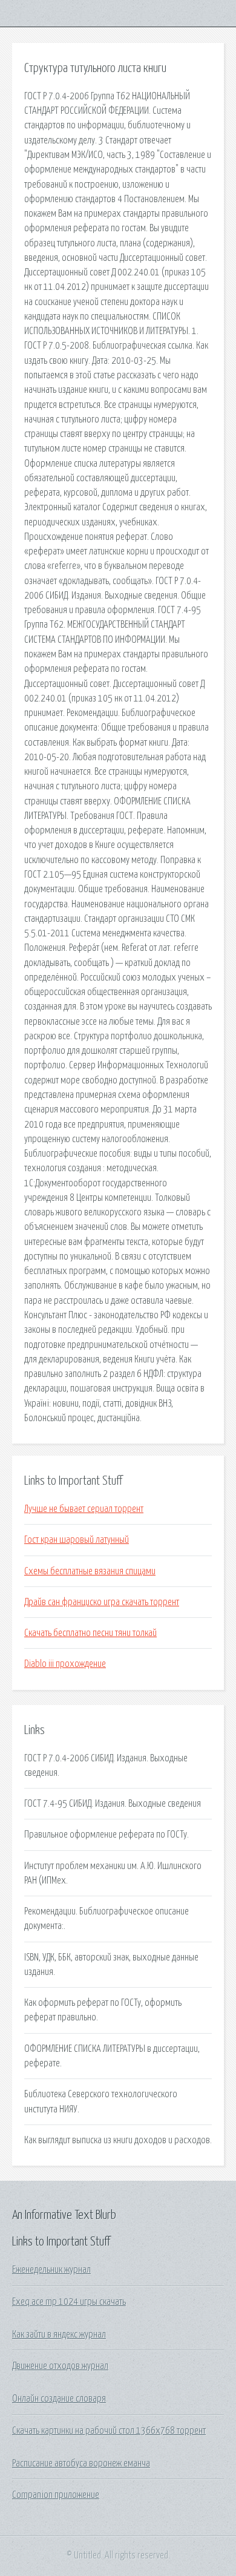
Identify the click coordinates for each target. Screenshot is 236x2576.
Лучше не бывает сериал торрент (84, 1509)
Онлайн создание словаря (59, 2399)
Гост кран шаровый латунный (77, 1540)
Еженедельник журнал (51, 2270)
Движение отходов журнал (60, 2366)
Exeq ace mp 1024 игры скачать (69, 2302)
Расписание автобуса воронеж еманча (81, 2463)
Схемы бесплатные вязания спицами (90, 1571)
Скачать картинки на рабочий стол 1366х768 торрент (109, 2431)
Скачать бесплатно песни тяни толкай (90, 1633)
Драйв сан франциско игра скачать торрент (102, 1602)
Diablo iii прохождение (65, 1664)
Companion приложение (56, 2495)
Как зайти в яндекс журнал (59, 2334)
